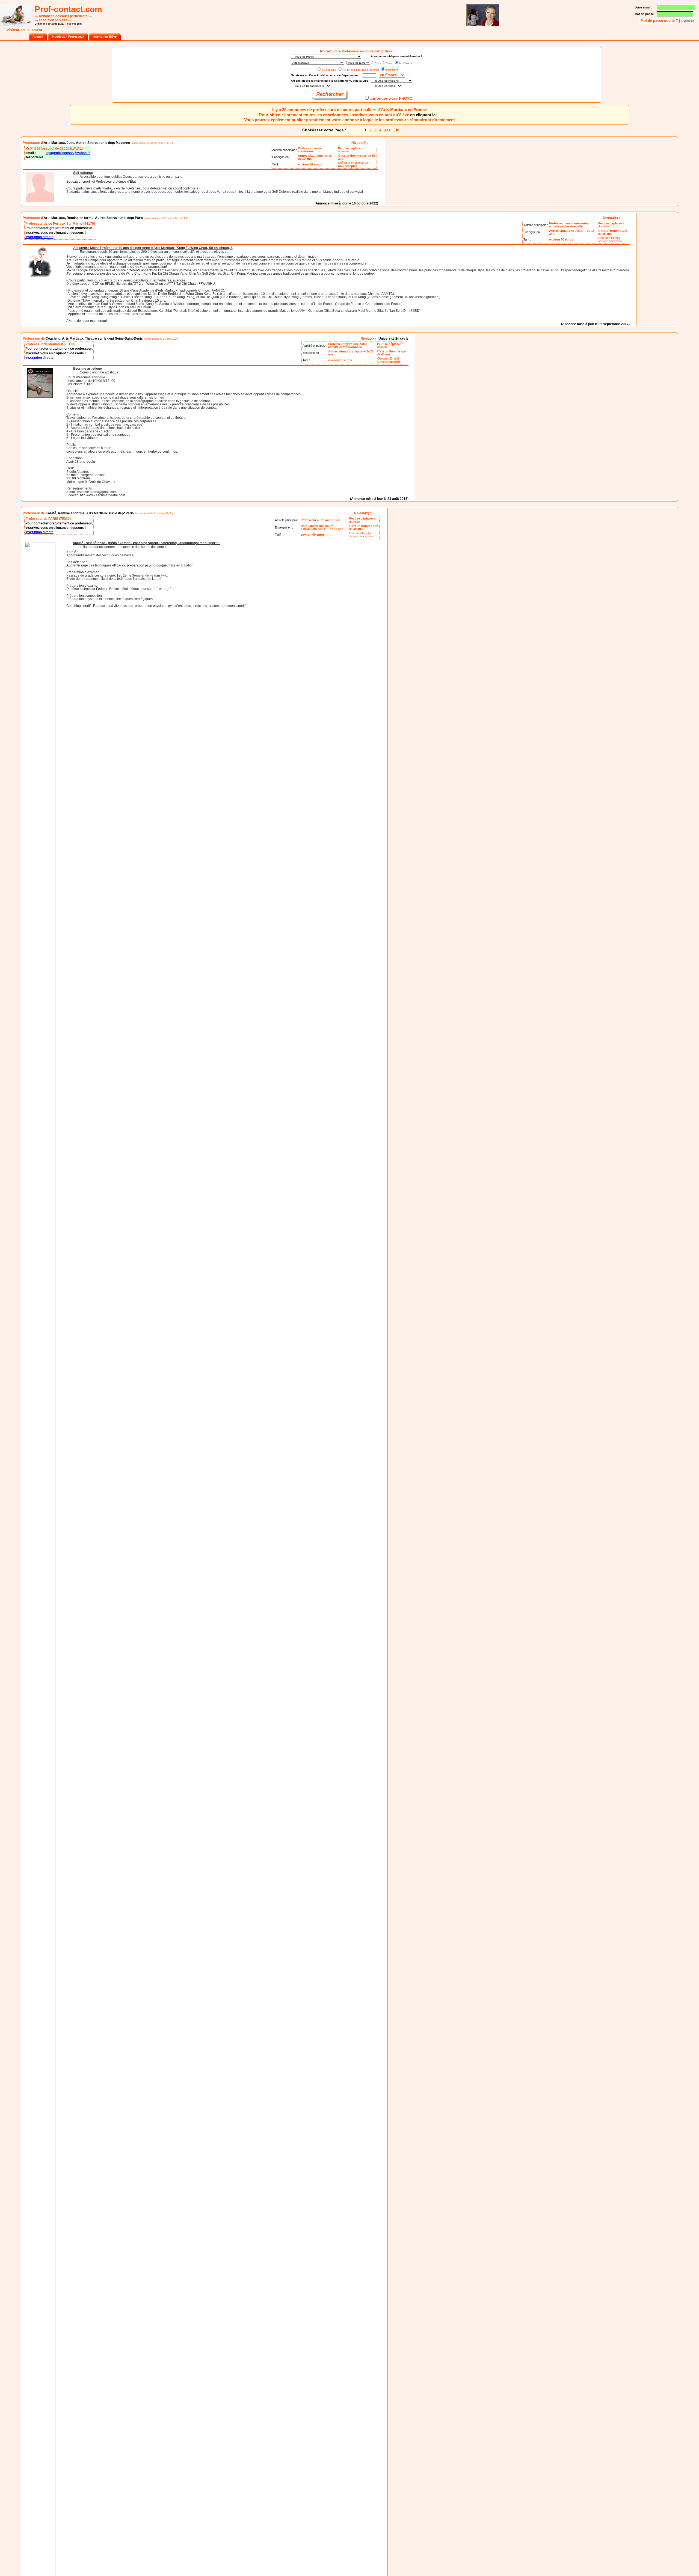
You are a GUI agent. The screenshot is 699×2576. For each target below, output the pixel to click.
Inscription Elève (105, 37)
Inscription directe (39, 237)
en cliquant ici (423, 115)
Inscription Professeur (68, 37)
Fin (396, 130)
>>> (387, 130)
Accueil (38, 37)
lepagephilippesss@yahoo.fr (68, 153)
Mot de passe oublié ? (660, 21)
